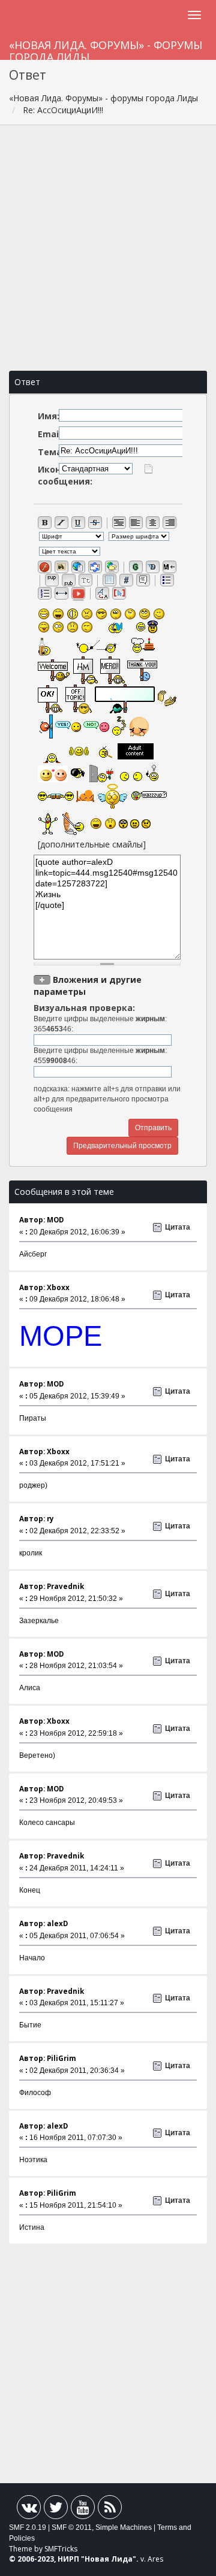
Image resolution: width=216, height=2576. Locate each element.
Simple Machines (124, 2527)
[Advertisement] (108, 248)
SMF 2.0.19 (28, 2527)
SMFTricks (61, 2549)
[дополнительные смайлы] (92, 844)
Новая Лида (109, 2559)
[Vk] (29, 2510)
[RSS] (110, 2510)
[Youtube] (83, 2510)
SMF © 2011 (72, 2527)
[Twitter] (56, 2510)
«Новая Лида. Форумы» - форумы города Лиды (106, 49)
